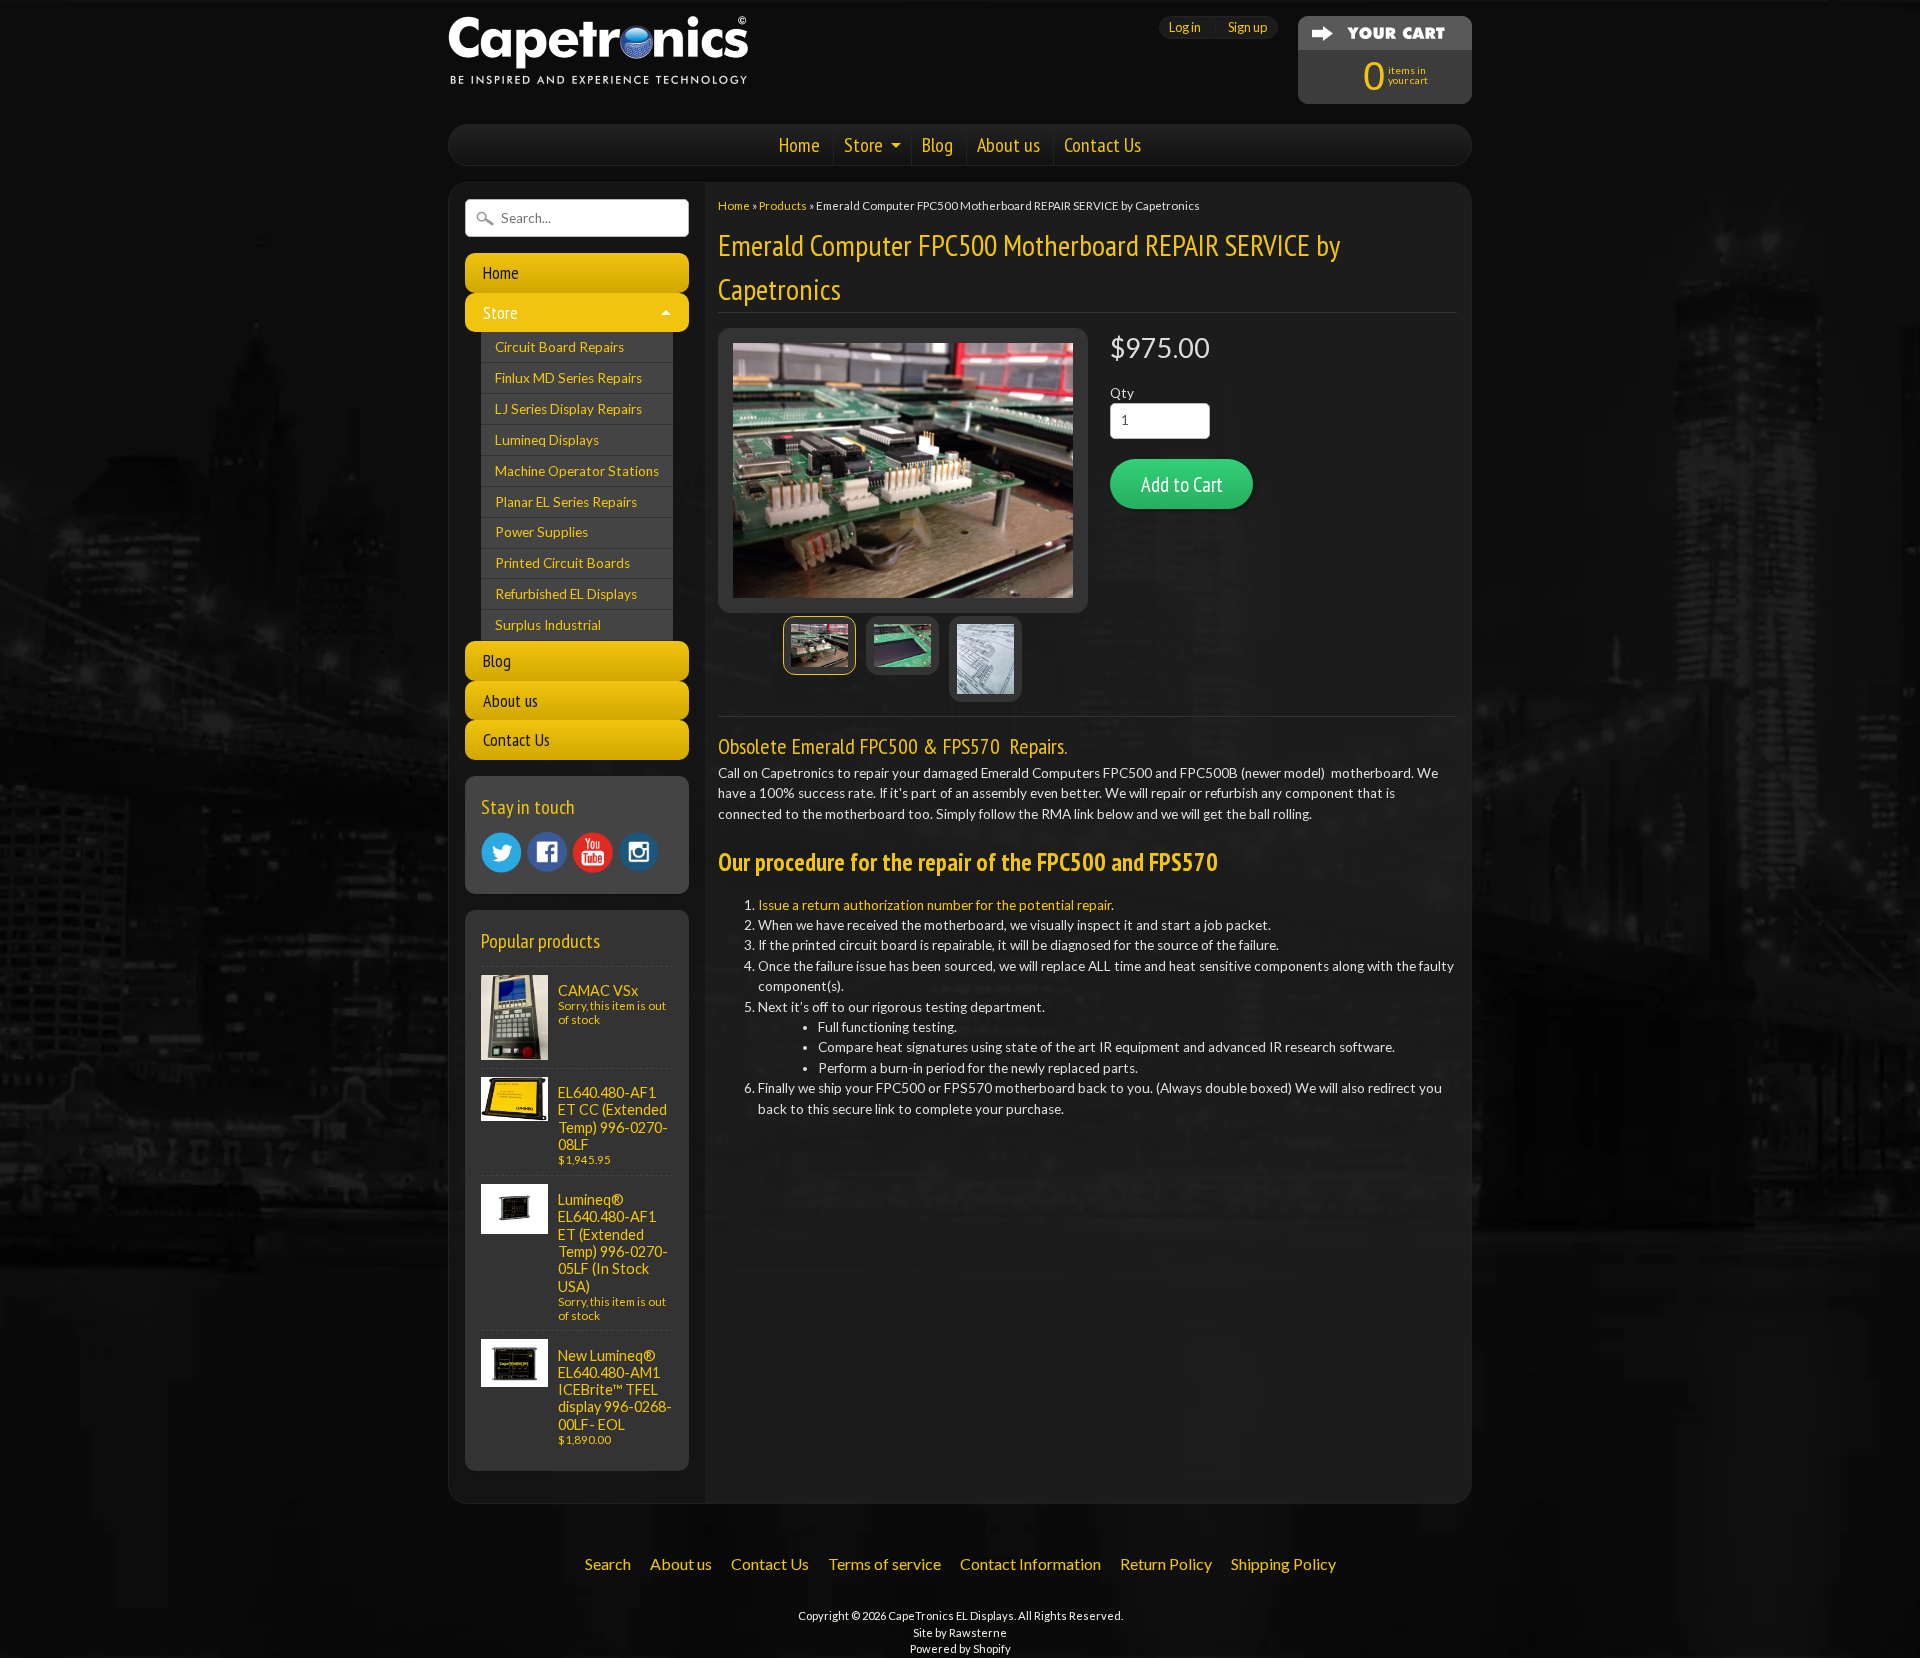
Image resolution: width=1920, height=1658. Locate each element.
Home (799, 145)
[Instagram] (639, 852)
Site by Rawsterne (960, 1632)
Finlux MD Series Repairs (568, 378)
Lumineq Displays (547, 440)
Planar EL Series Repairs (566, 502)
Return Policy (1166, 1563)
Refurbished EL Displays (566, 594)
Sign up (1247, 27)
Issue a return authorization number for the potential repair (934, 905)
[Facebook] (547, 852)
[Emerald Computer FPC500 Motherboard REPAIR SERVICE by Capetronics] (819, 645)
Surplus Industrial (548, 625)
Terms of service (884, 1563)
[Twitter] (501, 852)
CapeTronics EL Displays (951, 1615)
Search (608, 1563)
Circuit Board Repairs (559, 347)
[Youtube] (593, 852)
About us (1008, 145)
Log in (1185, 27)
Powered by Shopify (960, 1648)
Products (783, 205)
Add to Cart (1182, 484)
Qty (1122, 393)
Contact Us (1102, 145)
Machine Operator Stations (577, 471)
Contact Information (1030, 1563)
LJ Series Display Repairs (568, 409)
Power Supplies (541, 532)
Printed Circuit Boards (562, 563)
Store (863, 145)
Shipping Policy (1283, 1563)
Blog (937, 145)
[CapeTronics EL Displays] (598, 59)
